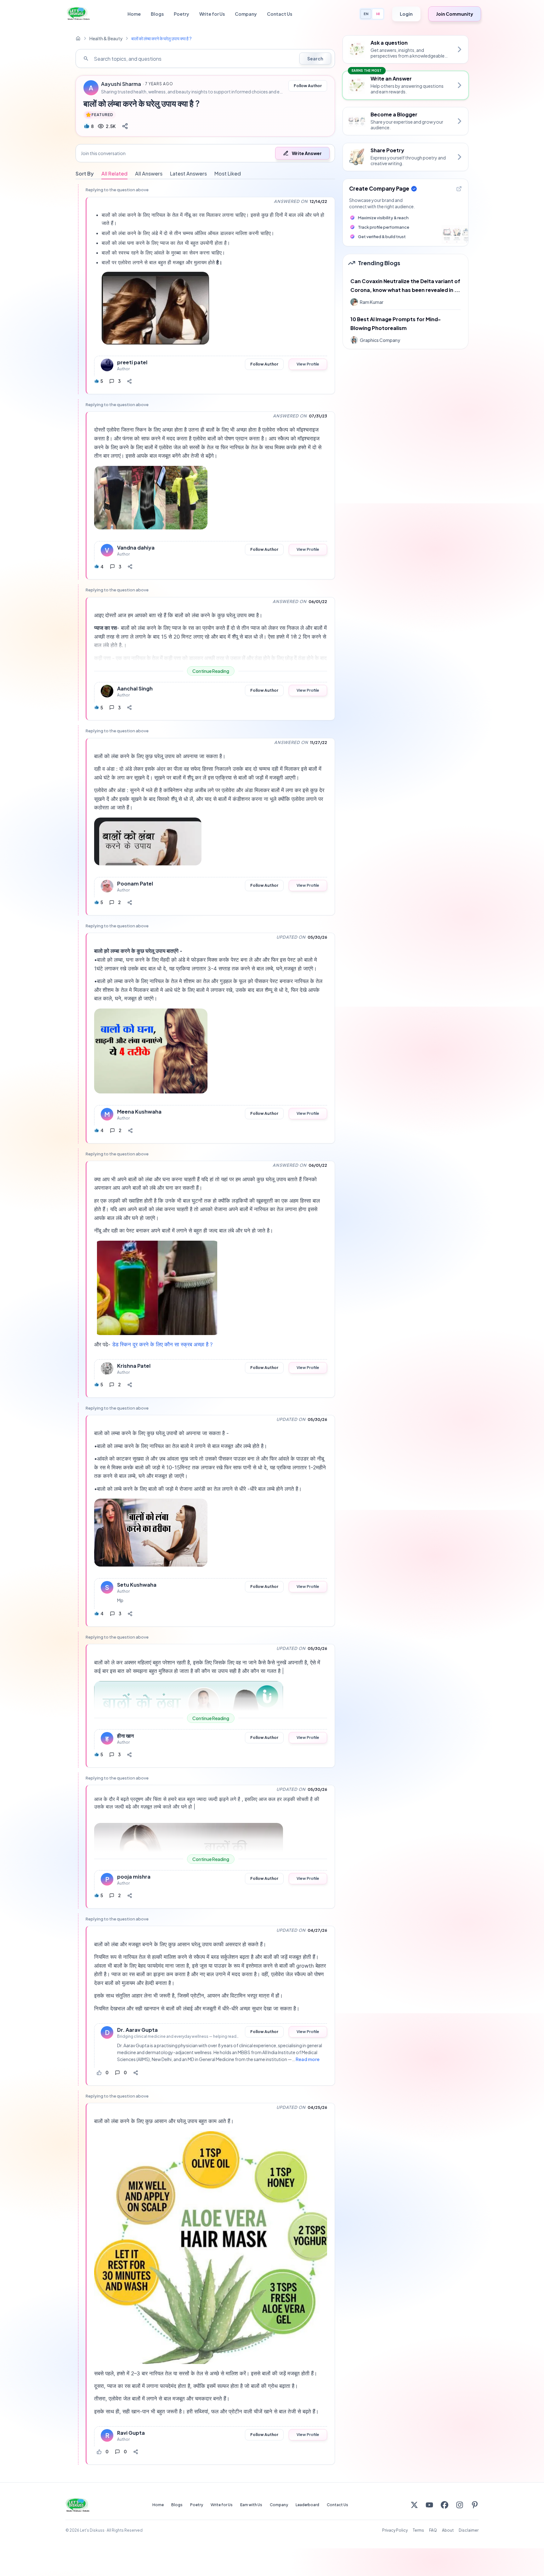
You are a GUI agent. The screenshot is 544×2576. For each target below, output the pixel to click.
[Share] (125, 126)
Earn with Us (251, 2505)
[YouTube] (429, 2505)
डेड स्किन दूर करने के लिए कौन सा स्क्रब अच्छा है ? (162, 1344)
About (448, 2530)
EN (366, 14)
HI (378, 14)
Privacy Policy (395, 2530)
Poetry (181, 14)
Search (315, 59)
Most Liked (228, 173)
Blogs (157, 14)
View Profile (308, 364)
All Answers (149, 173)
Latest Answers (188, 173)
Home (134, 14)
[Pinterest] (475, 2505)
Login (406, 14)
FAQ (433, 2530)
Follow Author (308, 86)
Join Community (455, 14)
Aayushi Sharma (121, 84)
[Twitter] (414, 2505)
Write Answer (307, 153)
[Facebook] (445, 2505)
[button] (205, 153)
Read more (308, 2059)
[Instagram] (460, 2505)
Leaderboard (307, 2505)
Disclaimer (469, 2530)
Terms (418, 2530)
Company (246, 14)
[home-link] (78, 38)
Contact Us (280, 14)
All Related (114, 173)
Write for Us (212, 14)
